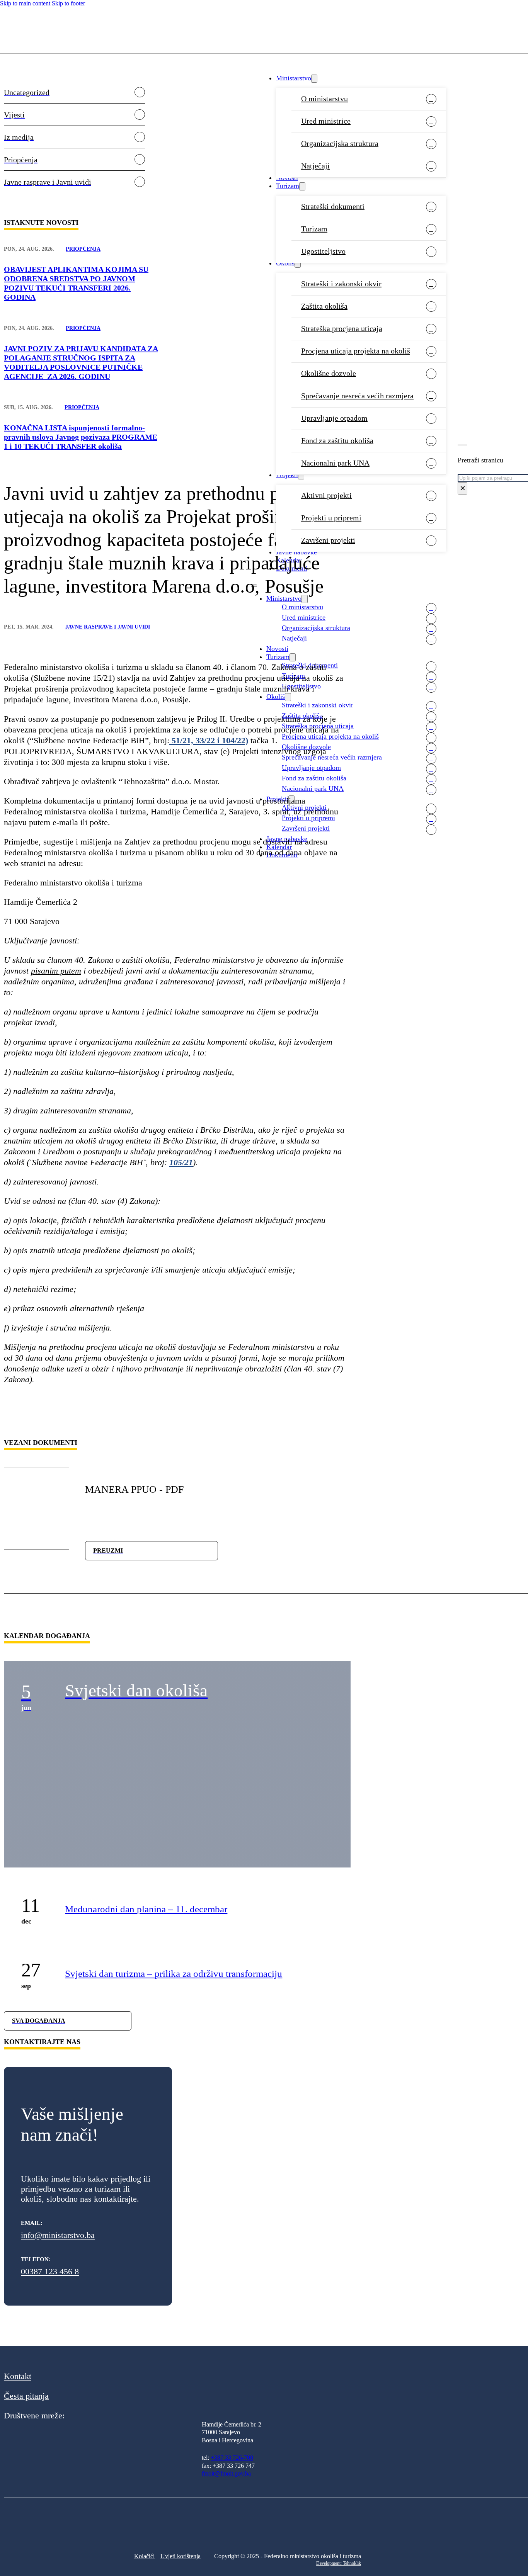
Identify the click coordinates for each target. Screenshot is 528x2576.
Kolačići (144, 2556)
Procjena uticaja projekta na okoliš (356, 351)
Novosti (287, 178)
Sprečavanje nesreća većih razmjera (357, 396)
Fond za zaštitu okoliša (337, 440)
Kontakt (18, 2376)
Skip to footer (68, 3)
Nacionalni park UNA (335, 463)
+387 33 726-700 (232, 2458)
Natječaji (315, 166)
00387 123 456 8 (50, 2271)
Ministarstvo (294, 78)
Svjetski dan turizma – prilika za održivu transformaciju (174, 1974)
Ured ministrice (326, 121)
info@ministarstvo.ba (58, 2235)
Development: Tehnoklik (339, 2563)
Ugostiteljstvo (323, 251)
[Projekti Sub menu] (301, 475)
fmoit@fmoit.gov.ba (226, 2473)
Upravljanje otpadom (334, 418)
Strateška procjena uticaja (342, 328)
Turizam (288, 186)
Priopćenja (83, 249)
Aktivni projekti (326, 495)
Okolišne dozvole (329, 373)
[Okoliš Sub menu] (298, 264)
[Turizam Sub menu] (302, 186)
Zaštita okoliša (324, 306)
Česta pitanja (26, 2396)
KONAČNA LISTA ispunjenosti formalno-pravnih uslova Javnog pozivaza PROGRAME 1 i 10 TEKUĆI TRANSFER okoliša (81, 437)
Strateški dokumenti (333, 206)
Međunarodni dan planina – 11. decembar (146, 1909)
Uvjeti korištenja (181, 2556)
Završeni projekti (328, 540)
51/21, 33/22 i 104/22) (209, 740)
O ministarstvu (324, 99)
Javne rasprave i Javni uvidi (108, 627)
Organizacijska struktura (340, 143)
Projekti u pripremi (331, 518)
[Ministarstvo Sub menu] (314, 79)
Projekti (287, 475)
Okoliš (285, 263)
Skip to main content (25, 3)
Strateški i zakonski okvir (341, 284)
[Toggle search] (462, 445)
